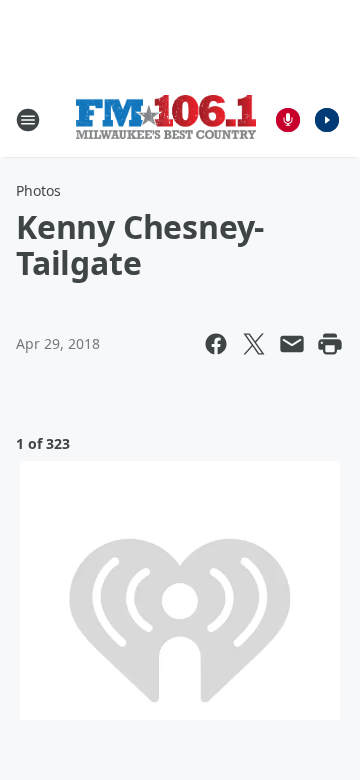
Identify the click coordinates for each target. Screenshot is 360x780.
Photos (38, 190)
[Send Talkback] (288, 120)
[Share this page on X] (254, 344)
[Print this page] (330, 344)
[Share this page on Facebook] (216, 344)
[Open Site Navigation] (28, 120)
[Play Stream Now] (327, 120)
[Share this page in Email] (292, 344)
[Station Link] (166, 119)
